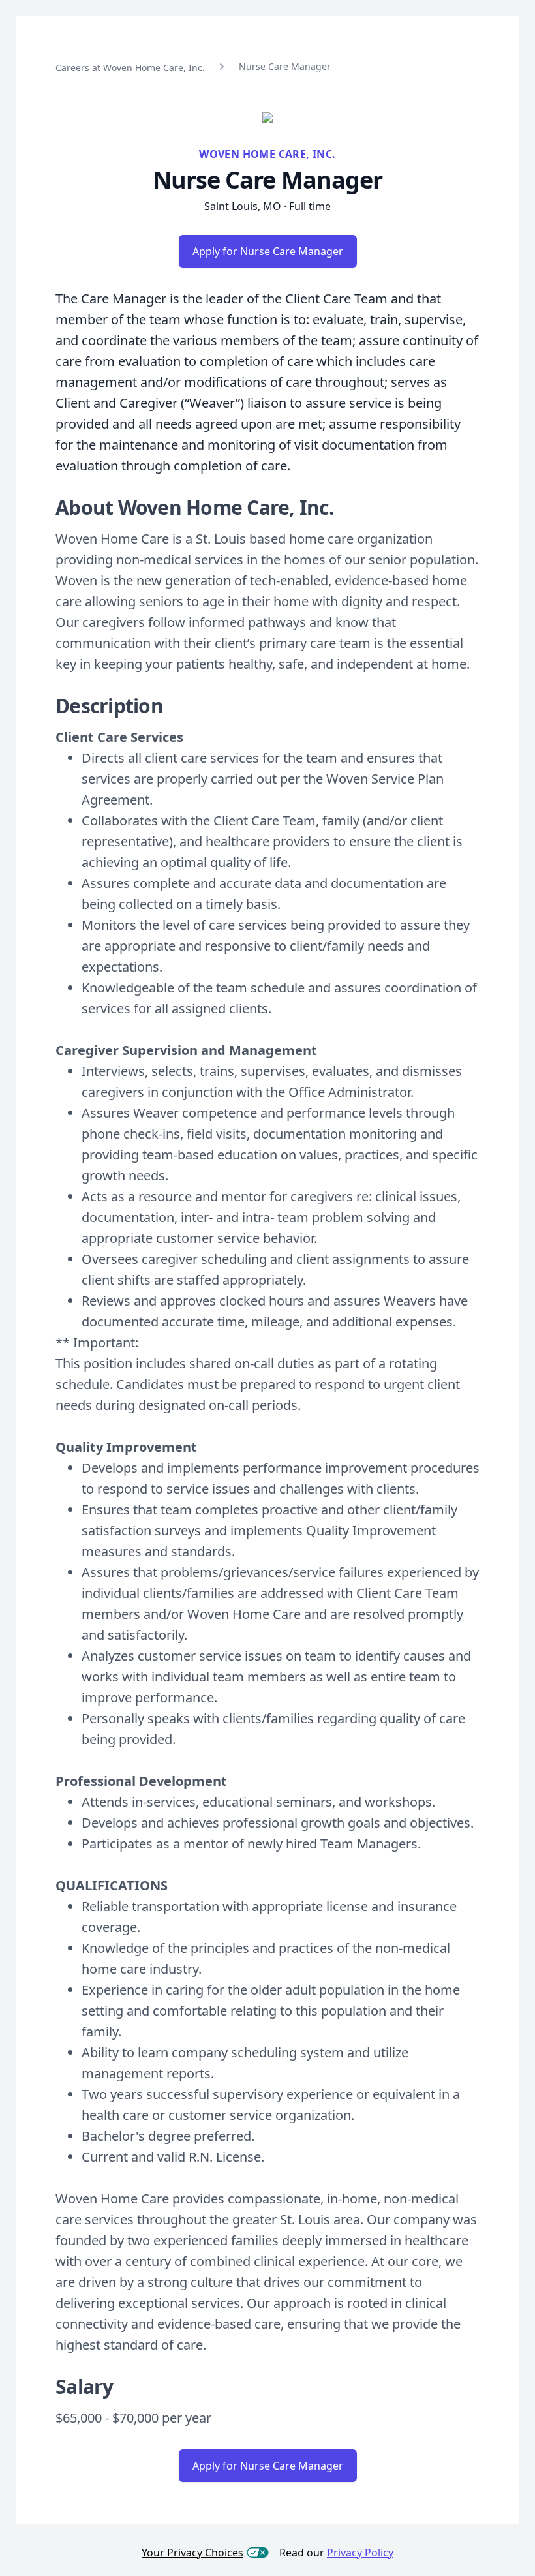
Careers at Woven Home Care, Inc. (130, 68)
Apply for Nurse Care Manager (268, 251)
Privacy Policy (360, 2553)
